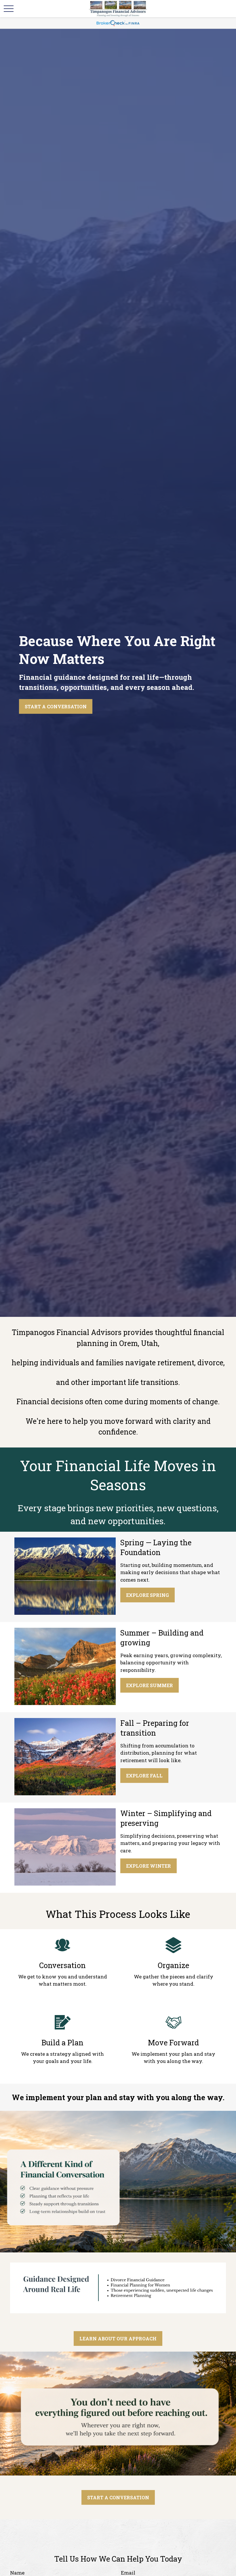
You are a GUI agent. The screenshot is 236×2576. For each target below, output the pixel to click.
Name (17, 2573)
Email (128, 2573)
